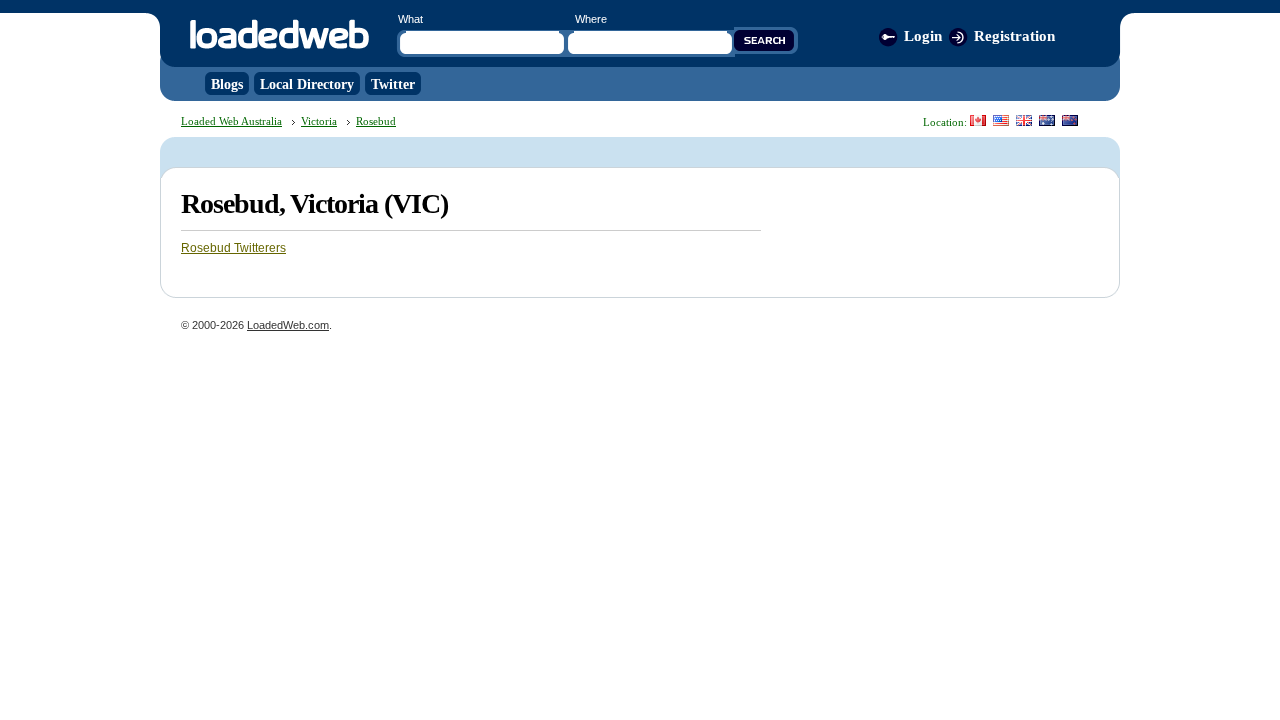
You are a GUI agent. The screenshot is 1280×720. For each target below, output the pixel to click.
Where (591, 19)
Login (923, 36)
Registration (1014, 36)
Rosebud (376, 121)
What (410, 19)
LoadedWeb (278, 35)
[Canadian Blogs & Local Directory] (978, 120)
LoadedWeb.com (288, 325)
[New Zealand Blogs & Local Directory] (1070, 120)
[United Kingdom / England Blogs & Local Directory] (1024, 120)
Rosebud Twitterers (233, 248)
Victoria (319, 121)
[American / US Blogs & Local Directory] (1001, 120)
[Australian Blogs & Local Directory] (1047, 120)
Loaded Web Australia (231, 121)
